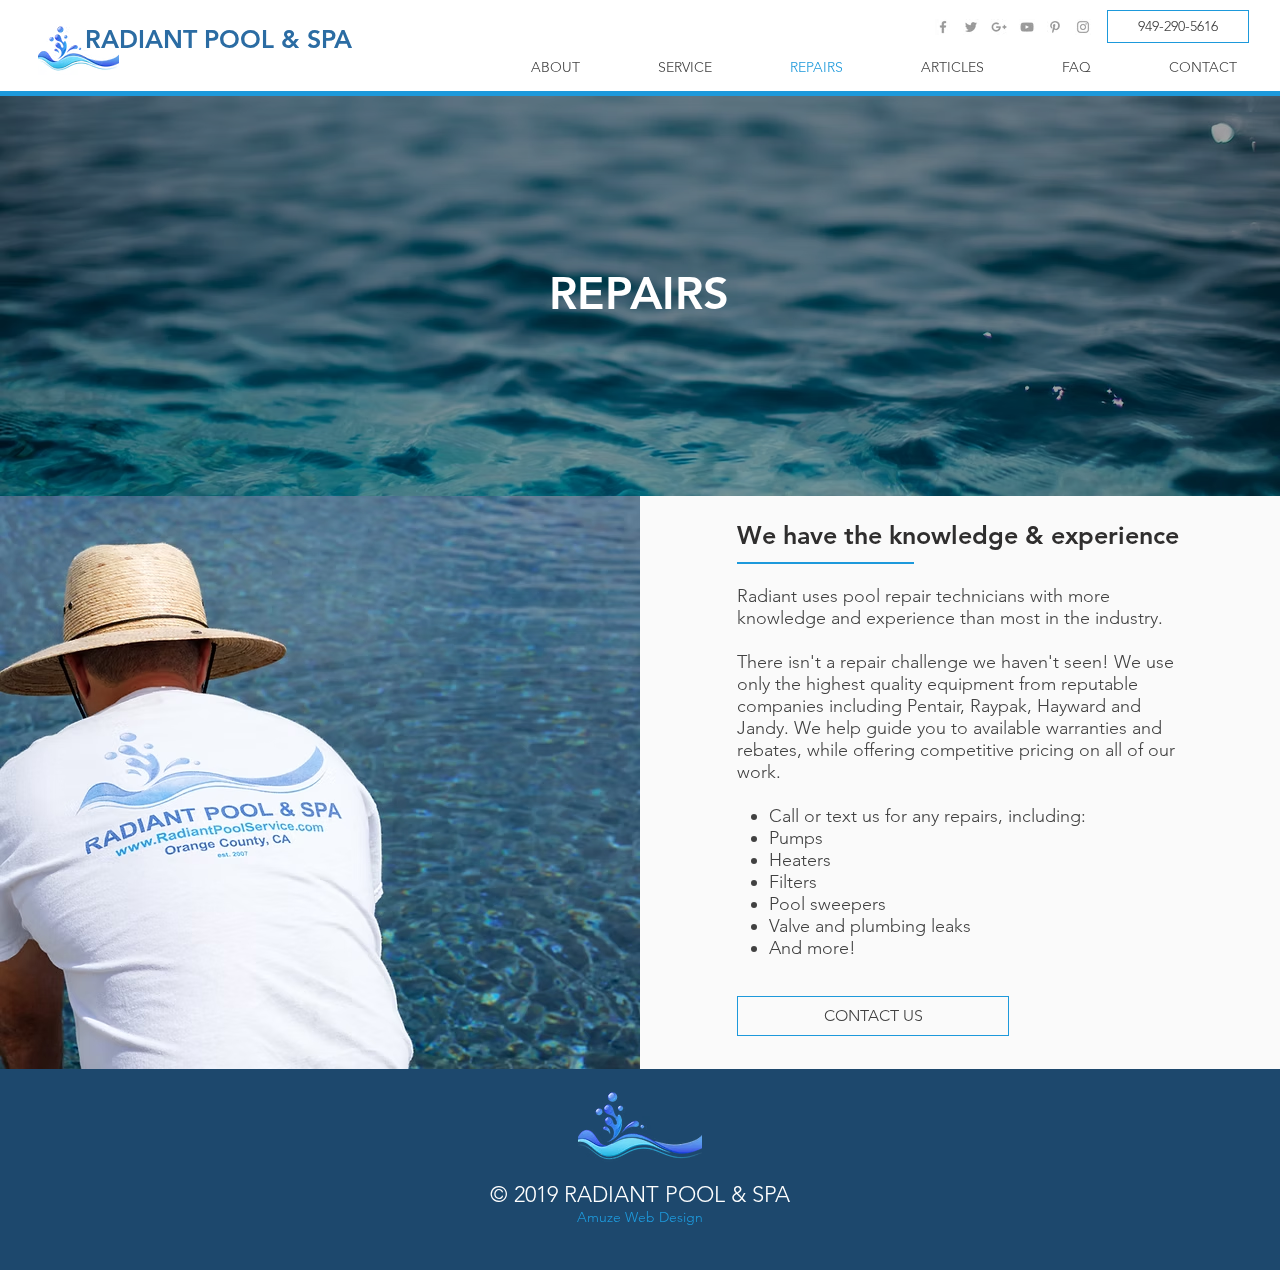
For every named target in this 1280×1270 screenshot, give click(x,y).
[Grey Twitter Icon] (971, 27)
